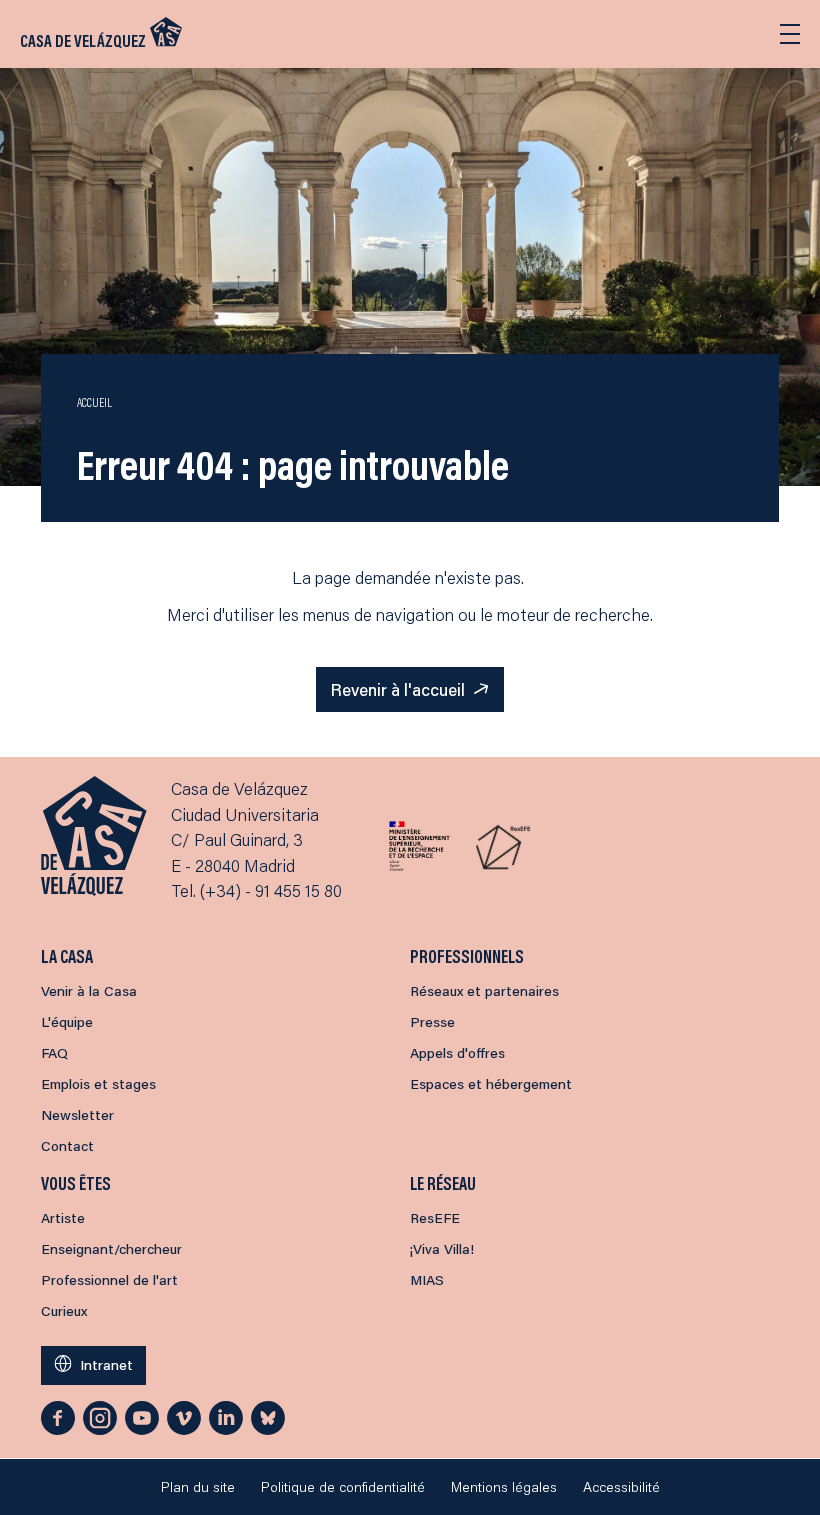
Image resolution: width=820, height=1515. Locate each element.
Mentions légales (504, 1487)
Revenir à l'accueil (397, 689)
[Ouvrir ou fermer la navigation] (790, 34)
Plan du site (198, 1487)
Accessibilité (621, 1487)
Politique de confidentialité (343, 1487)
